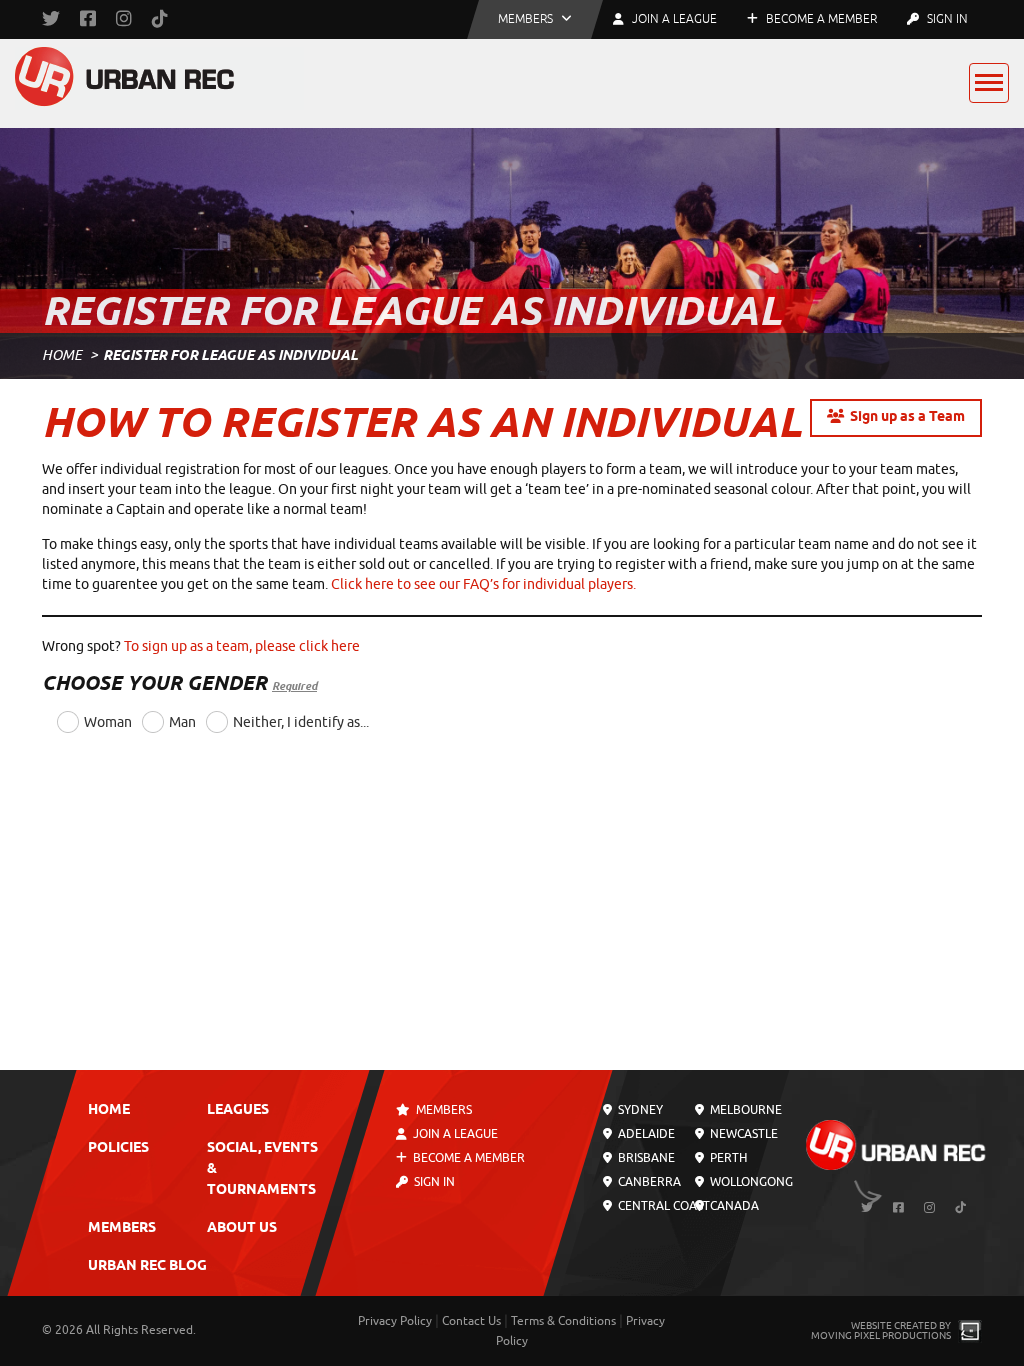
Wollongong (750, 1182)
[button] (535, 19)
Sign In (946, 19)
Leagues (238, 1110)
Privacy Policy (395, 1321)
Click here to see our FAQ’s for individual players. (483, 584)
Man (182, 722)
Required (294, 686)
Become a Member (820, 19)
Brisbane (645, 1158)
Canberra (648, 1182)
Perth (727, 1158)
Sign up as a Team (907, 417)
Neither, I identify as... (301, 722)
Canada (733, 1206)
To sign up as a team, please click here (242, 646)
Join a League (455, 1134)
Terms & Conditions (563, 1321)
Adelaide (645, 1134)
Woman (108, 722)
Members (122, 1228)
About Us (242, 1228)
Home (62, 355)
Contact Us (471, 1321)
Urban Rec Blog (147, 1266)
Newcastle (742, 1134)
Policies (118, 1148)
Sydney (639, 1110)
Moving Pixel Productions (881, 1335)
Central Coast (662, 1206)
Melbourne (744, 1110)
